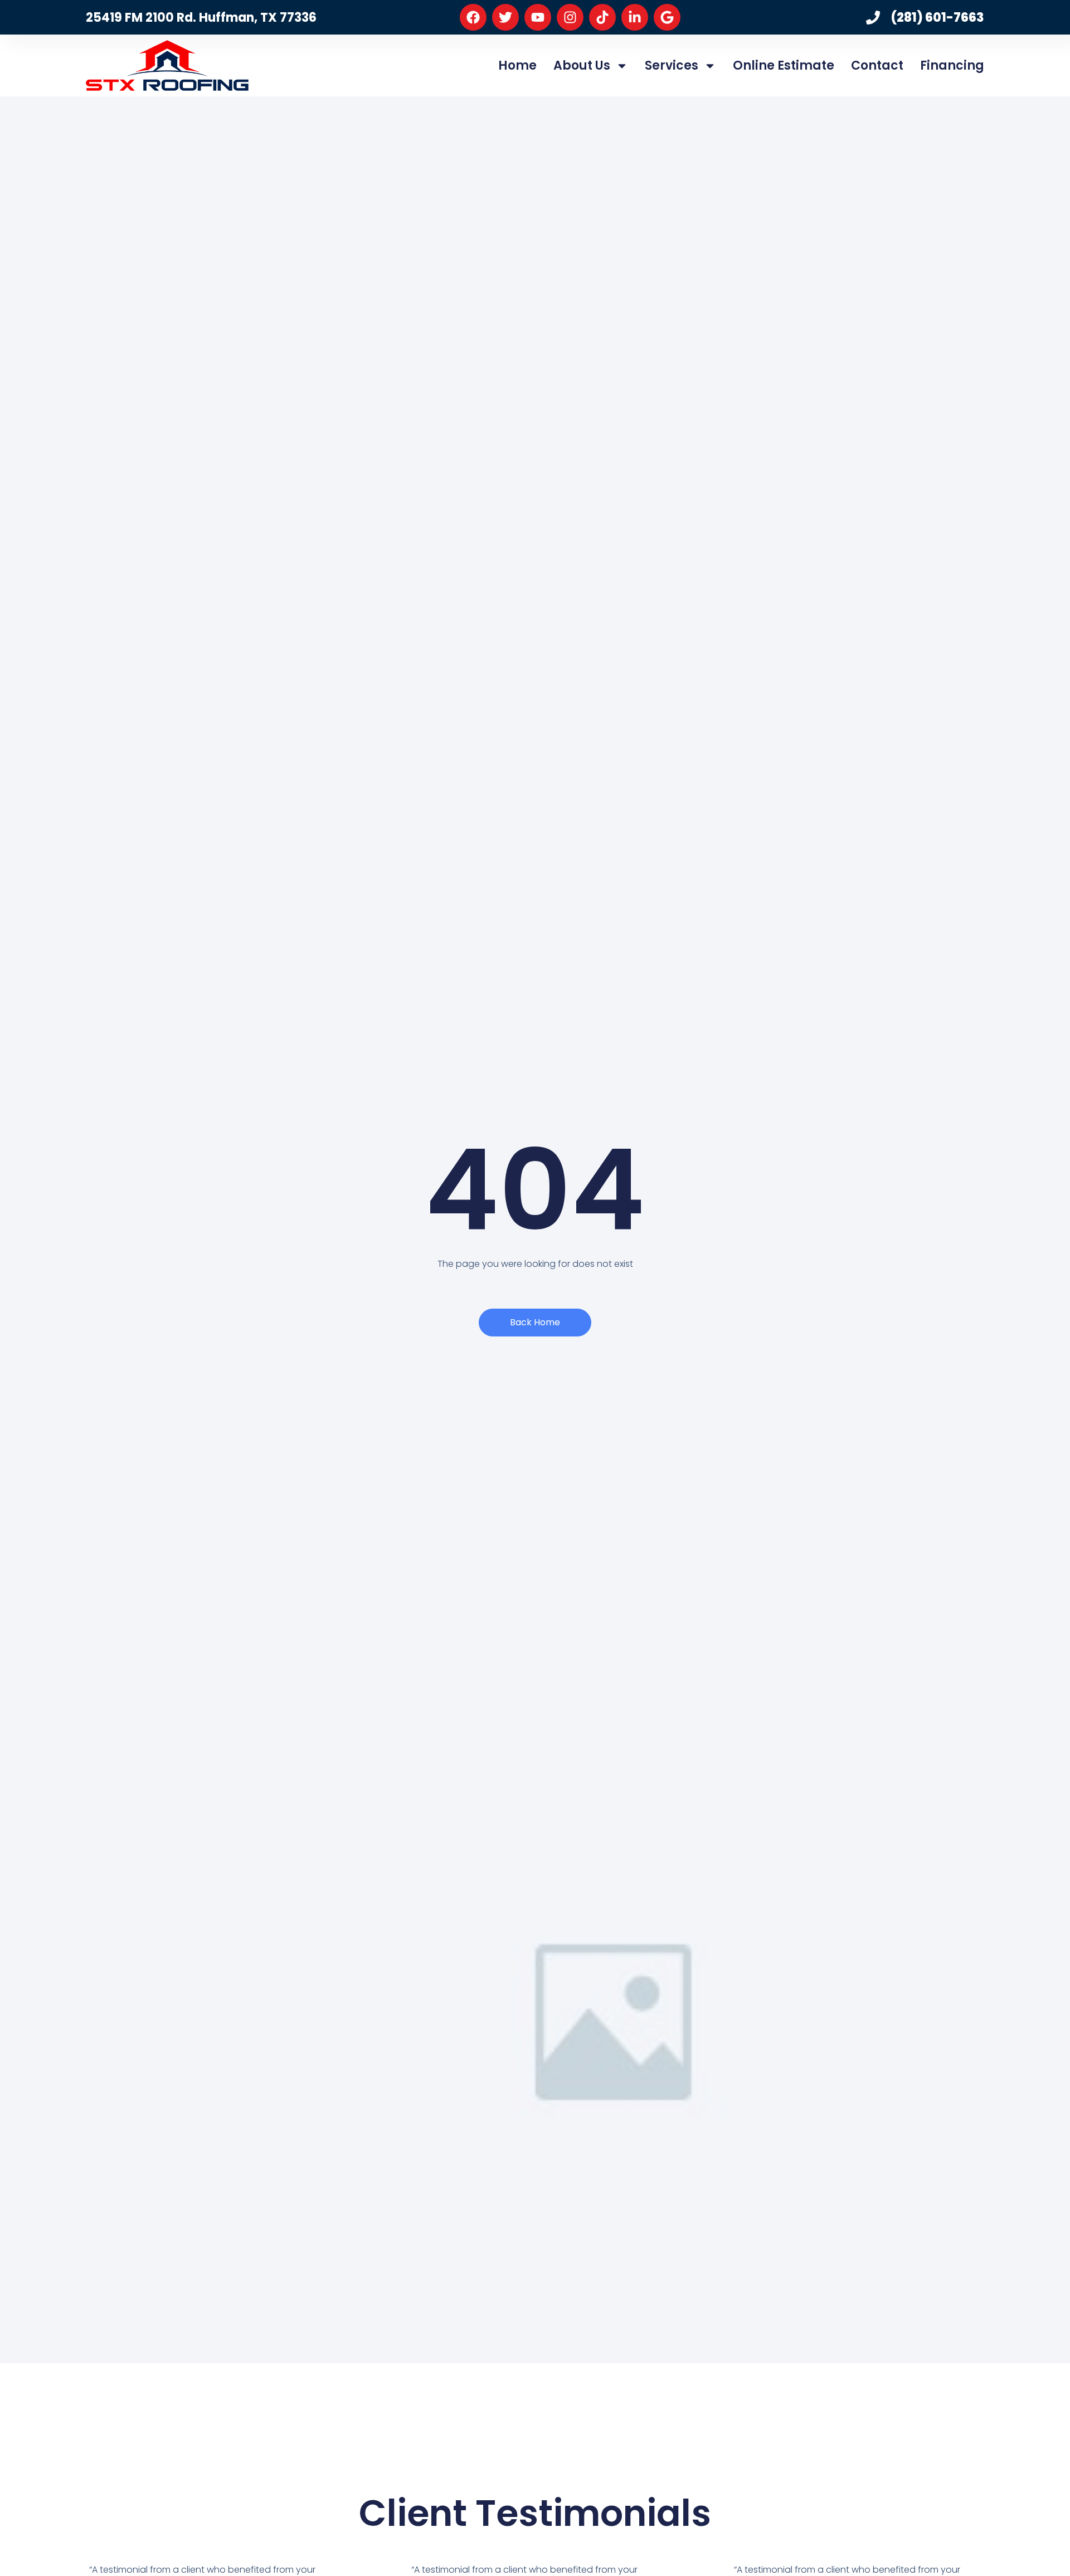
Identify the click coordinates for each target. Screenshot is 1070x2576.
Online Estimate (784, 65)
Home (517, 65)
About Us (582, 65)
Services (672, 65)
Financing (952, 65)
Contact (877, 65)
